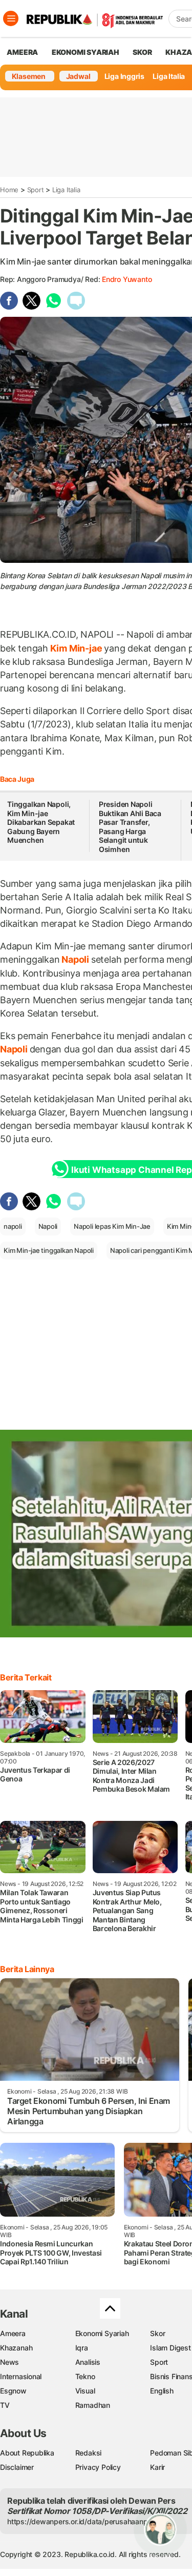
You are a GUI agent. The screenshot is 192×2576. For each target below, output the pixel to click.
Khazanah (16, 2348)
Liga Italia (169, 76)
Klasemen (29, 76)
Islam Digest (170, 2348)
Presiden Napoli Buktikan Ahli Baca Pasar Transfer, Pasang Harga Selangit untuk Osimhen (130, 827)
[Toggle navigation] (11, 18)
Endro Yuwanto (127, 279)
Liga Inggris (124, 76)
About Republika (27, 2453)
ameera (22, 52)
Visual (85, 2391)
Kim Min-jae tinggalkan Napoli (49, 1250)
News (9, 2362)
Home (9, 190)
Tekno (85, 2376)
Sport (36, 190)
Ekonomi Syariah (86, 52)
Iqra (82, 2348)
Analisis (88, 2362)
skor (142, 52)
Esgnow (13, 2391)
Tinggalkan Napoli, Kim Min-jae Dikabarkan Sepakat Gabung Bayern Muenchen (41, 822)
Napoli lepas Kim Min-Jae (112, 1226)
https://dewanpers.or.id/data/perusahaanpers (83, 2521)
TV (5, 2405)
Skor (157, 2333)
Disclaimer (17, 2467)
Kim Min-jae (76, 648)
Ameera (13, 2333)
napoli (13, 1226)
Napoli (75, 959)
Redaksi (89, 2453)
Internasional (21, 2376)
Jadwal (78, 76)
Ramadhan (93, 2405)
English (162, 2391)
